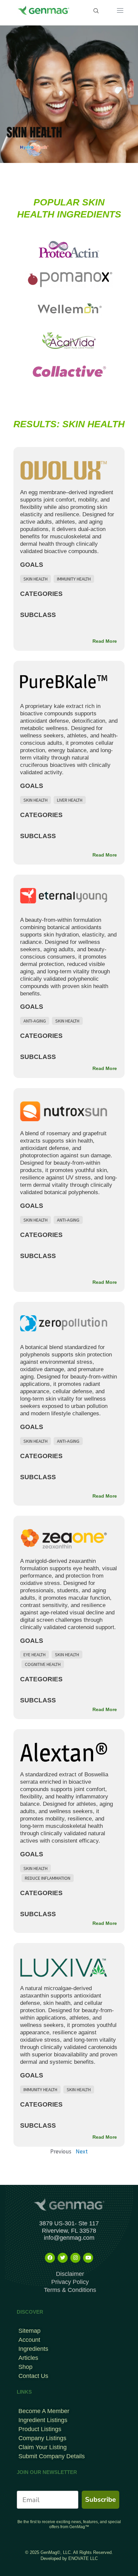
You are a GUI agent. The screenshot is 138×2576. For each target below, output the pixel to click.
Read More (105, 641)
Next (82, 2151)
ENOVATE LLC (83, 2558)
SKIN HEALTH (36, 579)
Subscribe (100, 2500)
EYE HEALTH (34, 1655)
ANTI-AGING (35, 1021)
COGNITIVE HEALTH (43, 1664)
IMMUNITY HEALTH (74, 579)
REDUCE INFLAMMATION (48, 1878)
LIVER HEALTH (70, 800)
